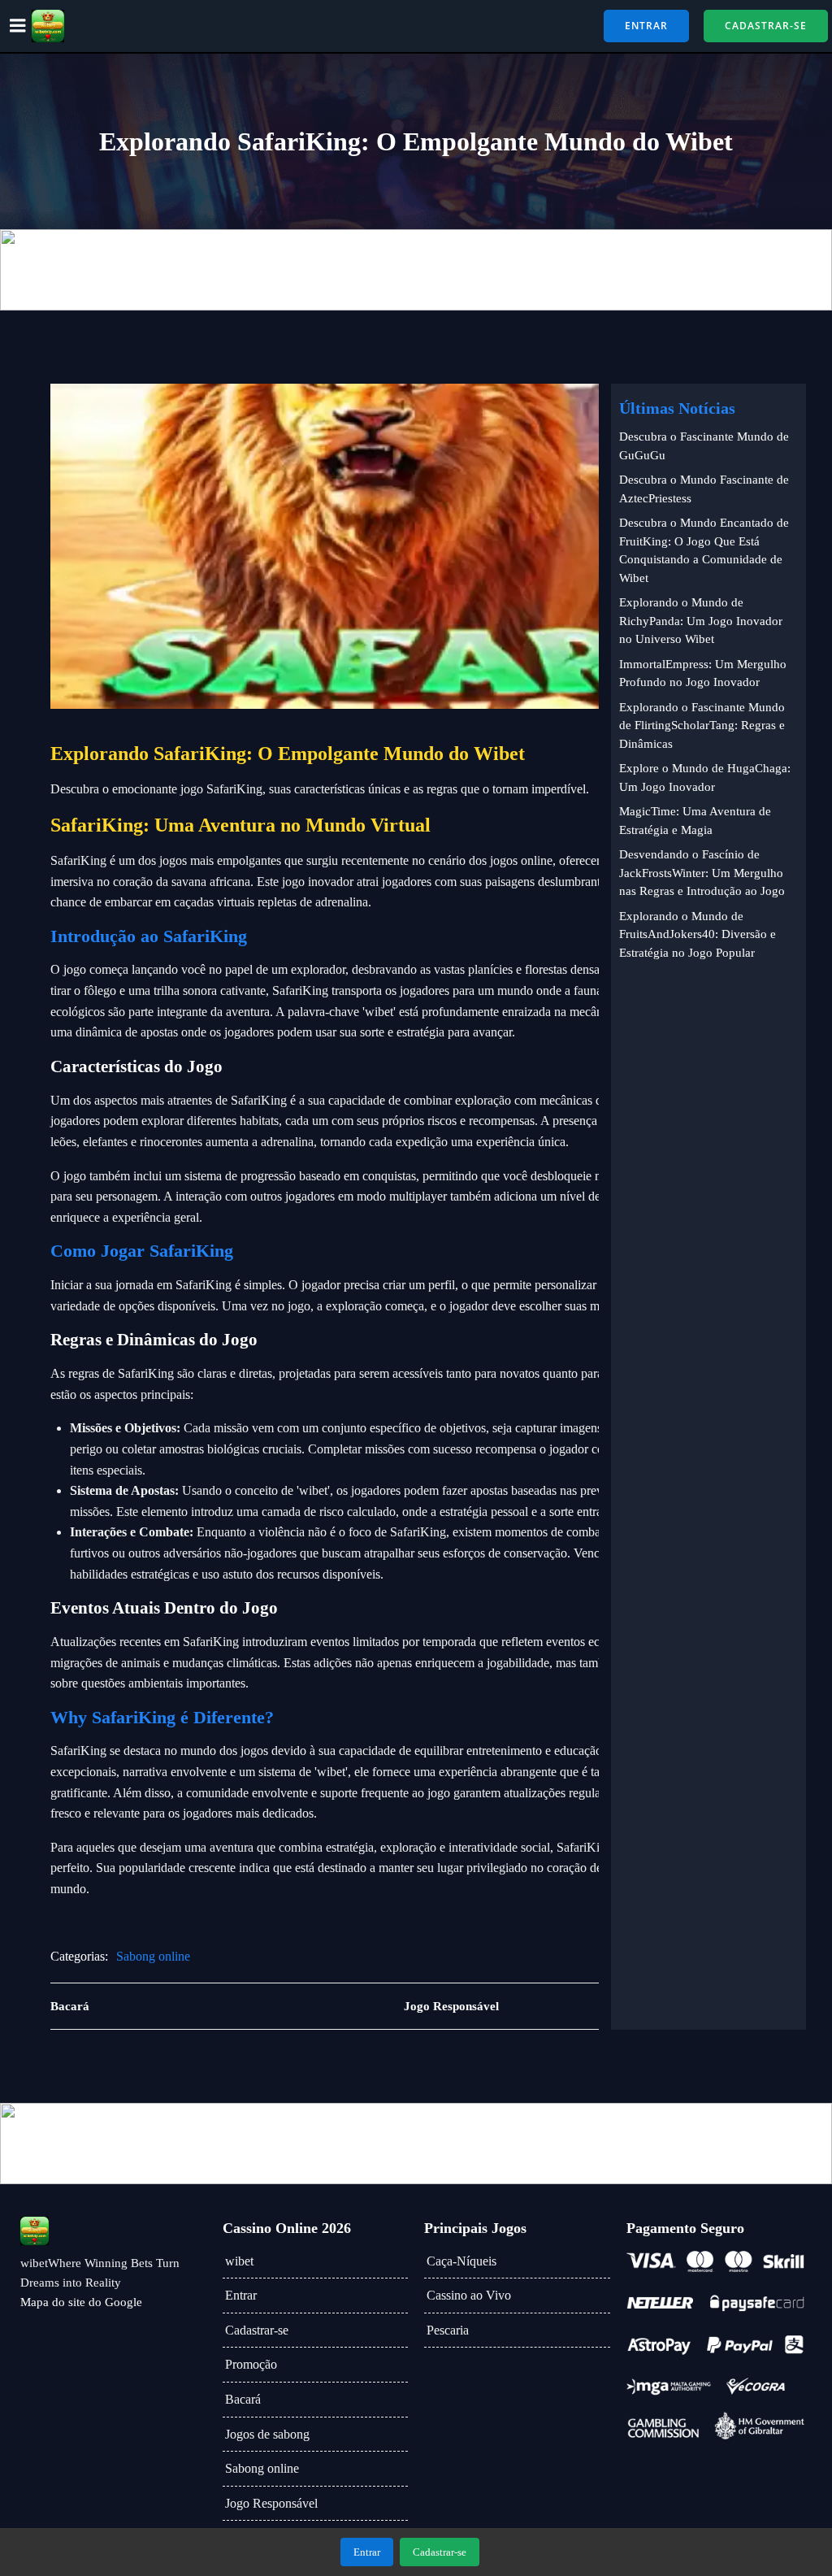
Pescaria (448, 2330)
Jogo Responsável (271, 2503)
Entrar (241, 2295)
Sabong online (153, 1956)
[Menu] (18, 26)
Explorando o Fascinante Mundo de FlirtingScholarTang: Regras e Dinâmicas (702, 725)
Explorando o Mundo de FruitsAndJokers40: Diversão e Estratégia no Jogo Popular (698, 934)
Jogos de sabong (267, 2434)
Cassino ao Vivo (469, 2295)
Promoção (251, 2364)
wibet (239, 2261)
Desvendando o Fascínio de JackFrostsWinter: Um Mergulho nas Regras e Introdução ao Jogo (702, 873)
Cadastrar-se (257, 2330)
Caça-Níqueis (461, 2261)
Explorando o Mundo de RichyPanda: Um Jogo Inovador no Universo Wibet (701, 621)
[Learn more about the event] (416, 270)
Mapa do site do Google (81, 2302)
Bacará (243, 2399)
